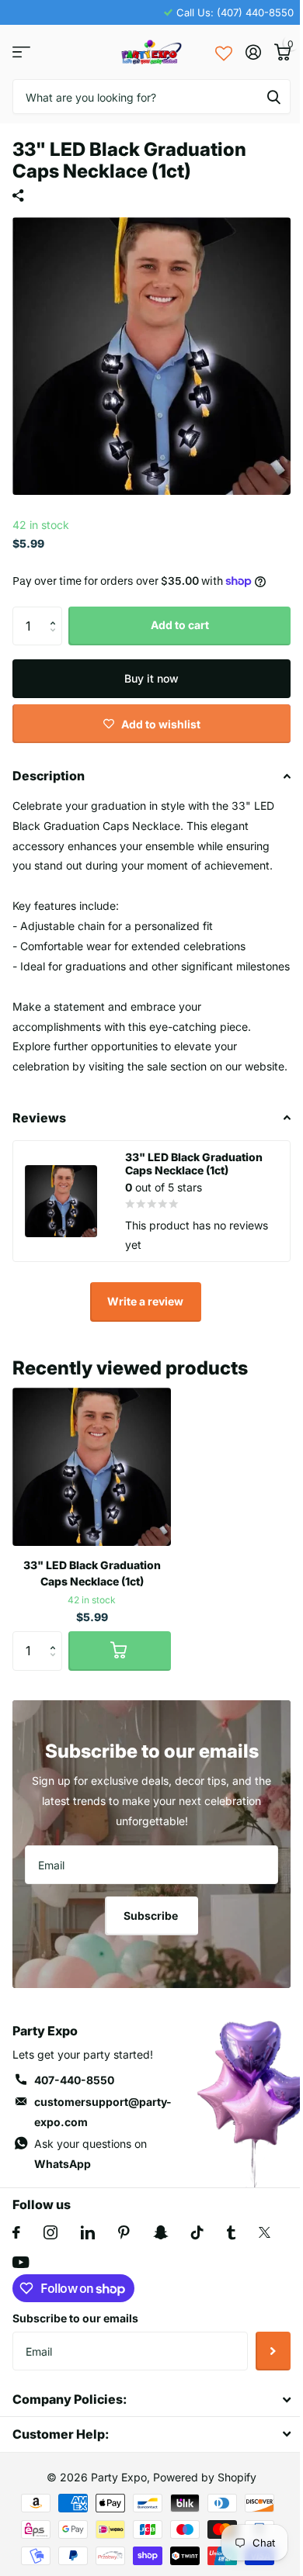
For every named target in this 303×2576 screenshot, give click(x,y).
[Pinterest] (124, 2232)
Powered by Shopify (205, 2477)
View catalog (21, 52)
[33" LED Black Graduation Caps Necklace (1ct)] (92, 1467)
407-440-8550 (74, 2080)
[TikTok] (197, 2232)
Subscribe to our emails (75, 2318)
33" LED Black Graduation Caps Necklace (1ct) (92, 1573)
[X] (265, 2232)
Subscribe (152, 1916)
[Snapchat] (160, 2232)
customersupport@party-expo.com (103, 2112)
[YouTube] (21, 2262)
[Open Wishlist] (224, 52)
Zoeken (273, 97)
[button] (56, 612)
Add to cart (180, 625)
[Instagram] (50, 2232)
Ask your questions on (91, 2154)
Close (151, 2400)
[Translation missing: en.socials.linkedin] (88, 2232)
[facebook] (16, 2232)
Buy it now (151, 678)
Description (49, 776)
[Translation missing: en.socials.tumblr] (231, 2232)
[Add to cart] (120, 1651)
